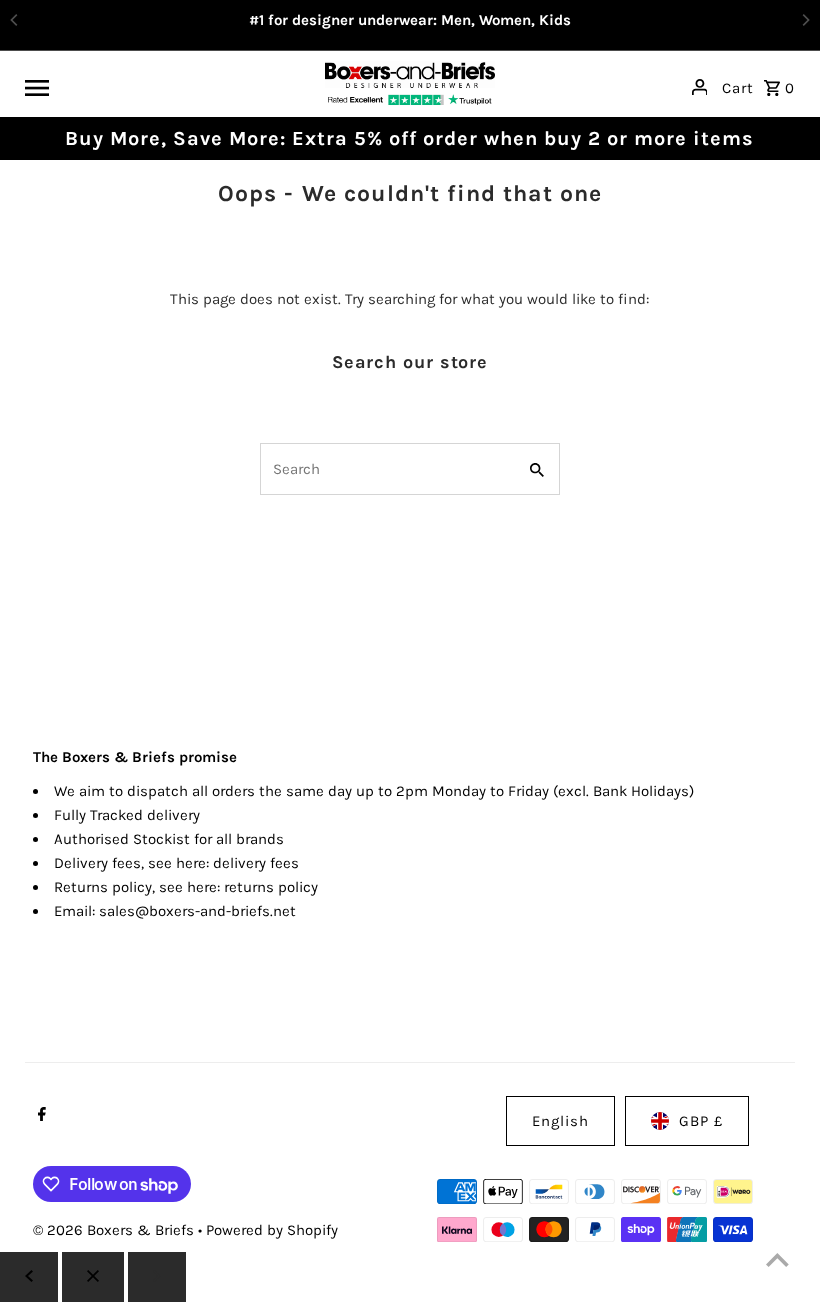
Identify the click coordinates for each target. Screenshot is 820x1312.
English (560, 1121)
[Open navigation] (167, 87)
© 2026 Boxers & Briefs (115, 1230)
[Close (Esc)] (93, 1277)
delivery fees (256, 863)
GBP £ (701, 1121)
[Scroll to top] (777, 1259)
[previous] (29, 1277)
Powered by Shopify (272, 1230)
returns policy (271, 887)
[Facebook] (39, 1116)
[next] (157, 1277)
